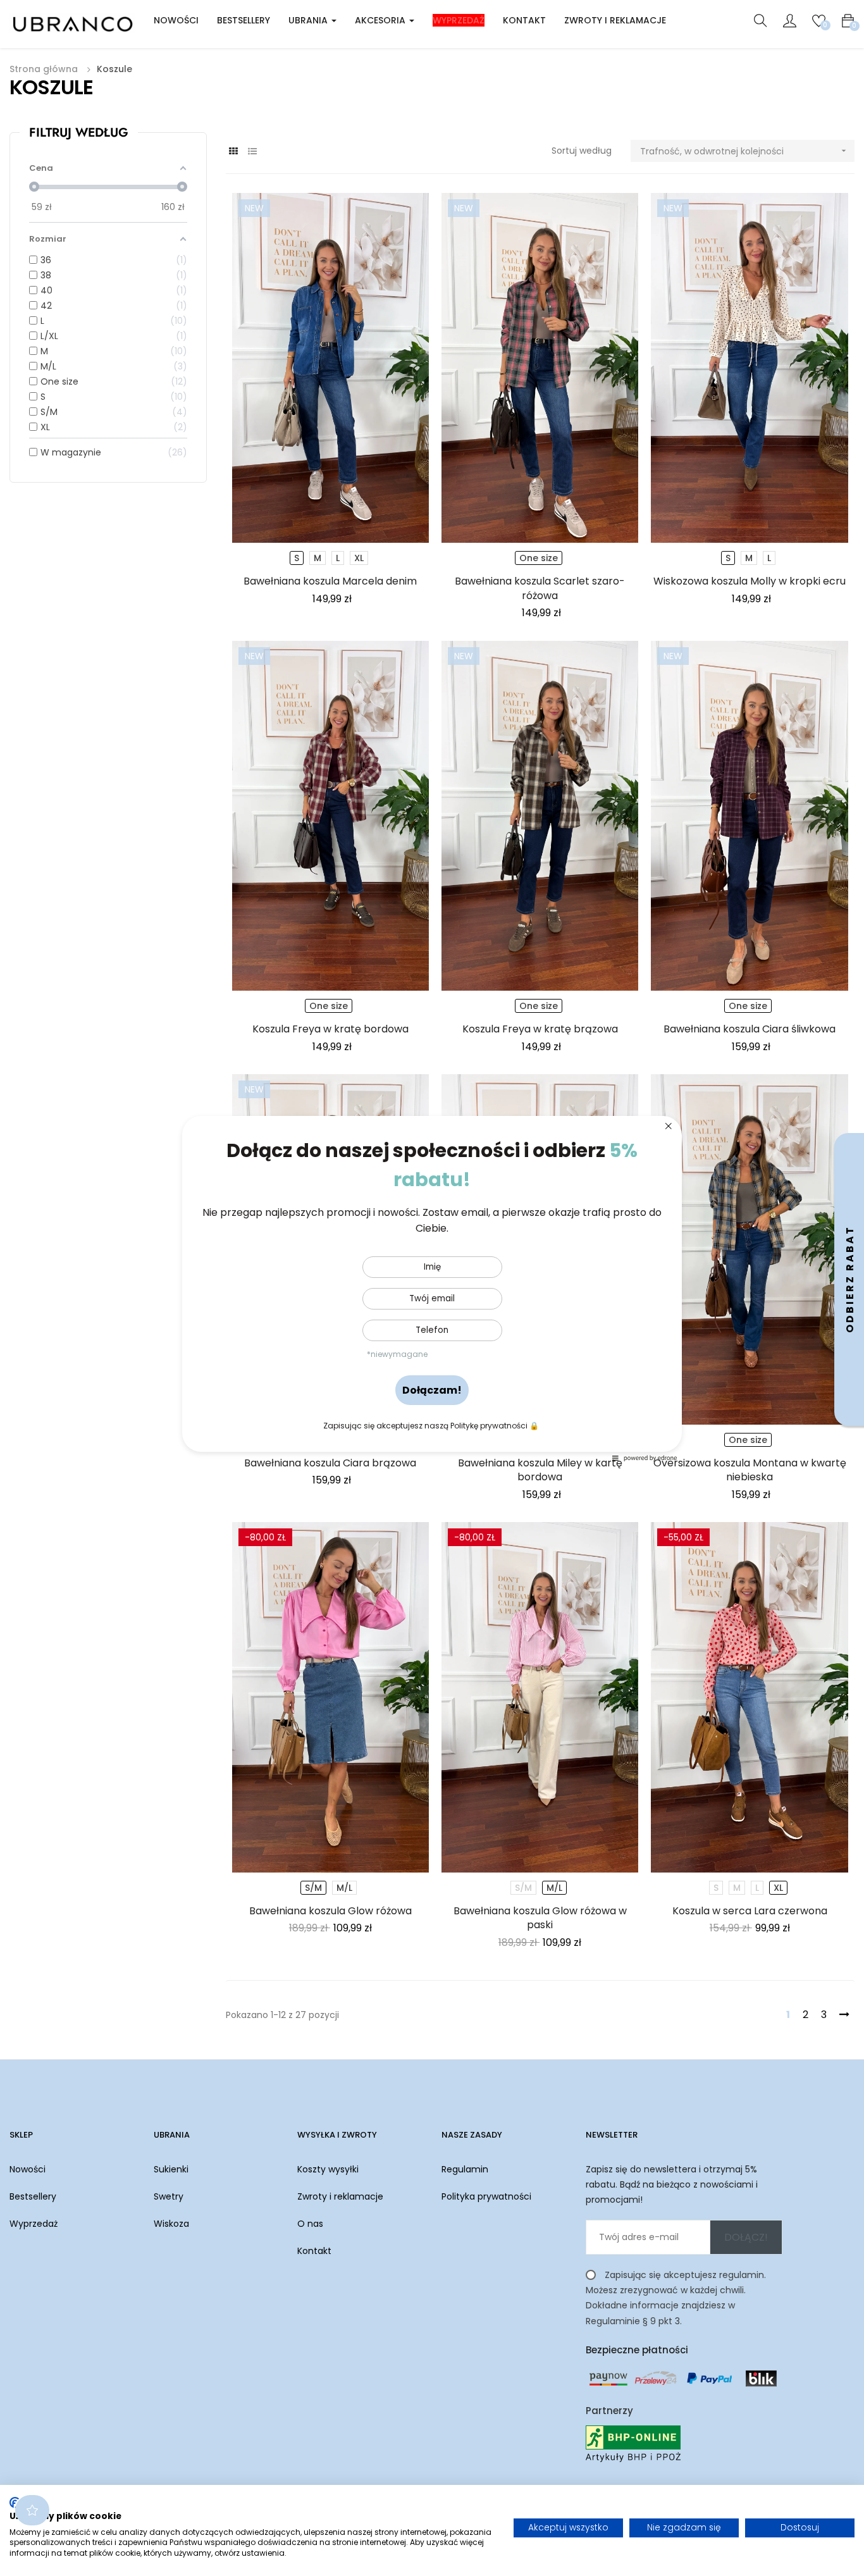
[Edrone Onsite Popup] (432, 1288)
